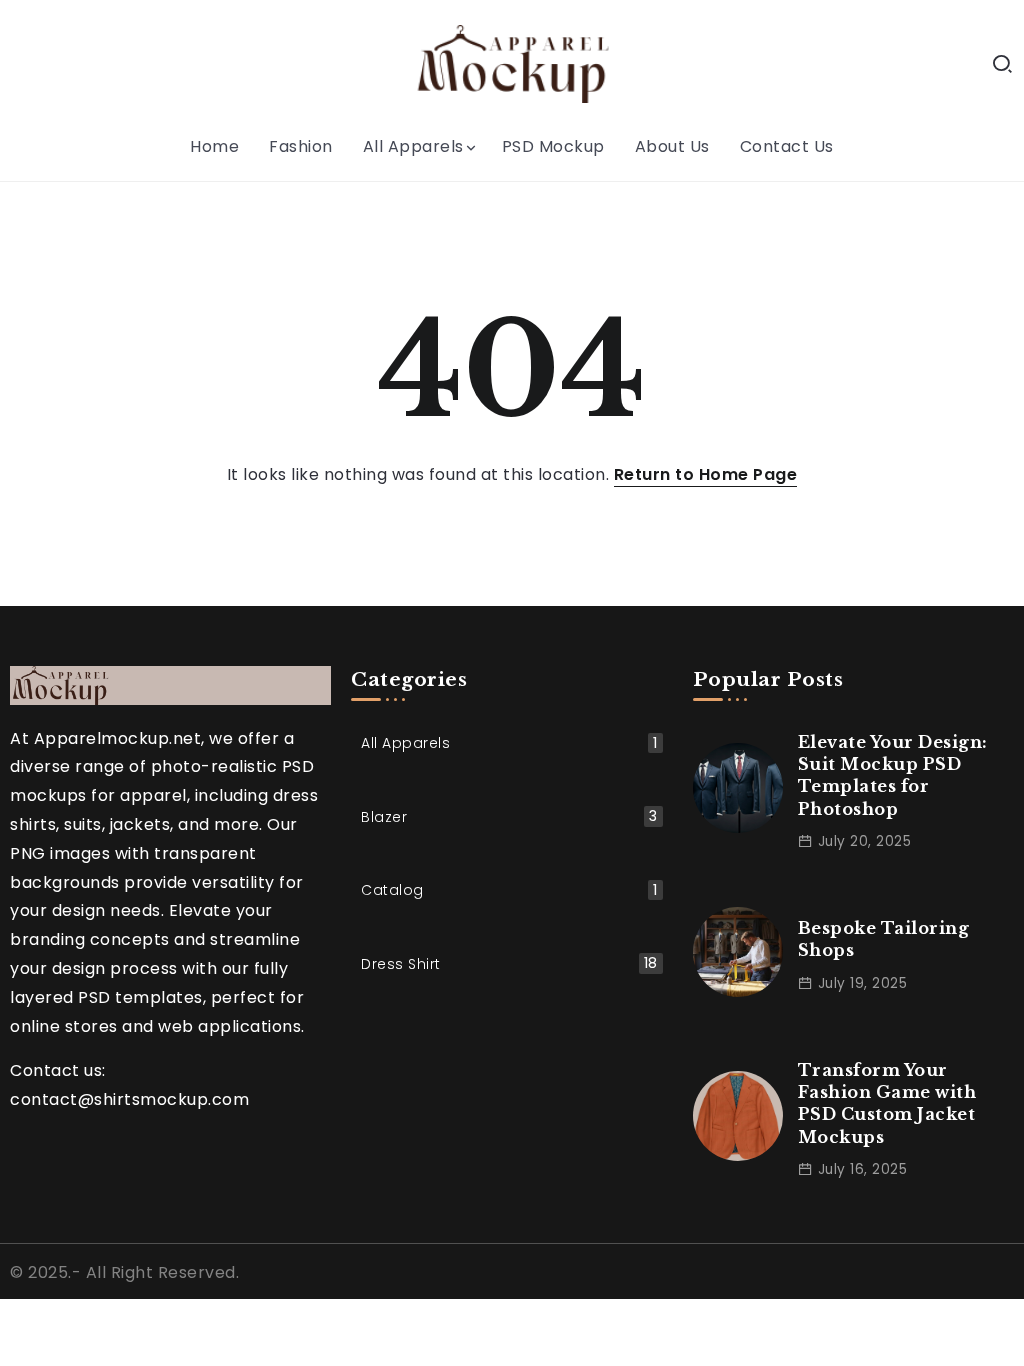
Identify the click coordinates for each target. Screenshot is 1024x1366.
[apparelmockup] (512, 62)
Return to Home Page (706, 474)
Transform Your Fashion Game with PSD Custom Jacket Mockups (887, 1103)
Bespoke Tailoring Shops (884, 939)
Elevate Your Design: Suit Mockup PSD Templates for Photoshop (893, 775)
